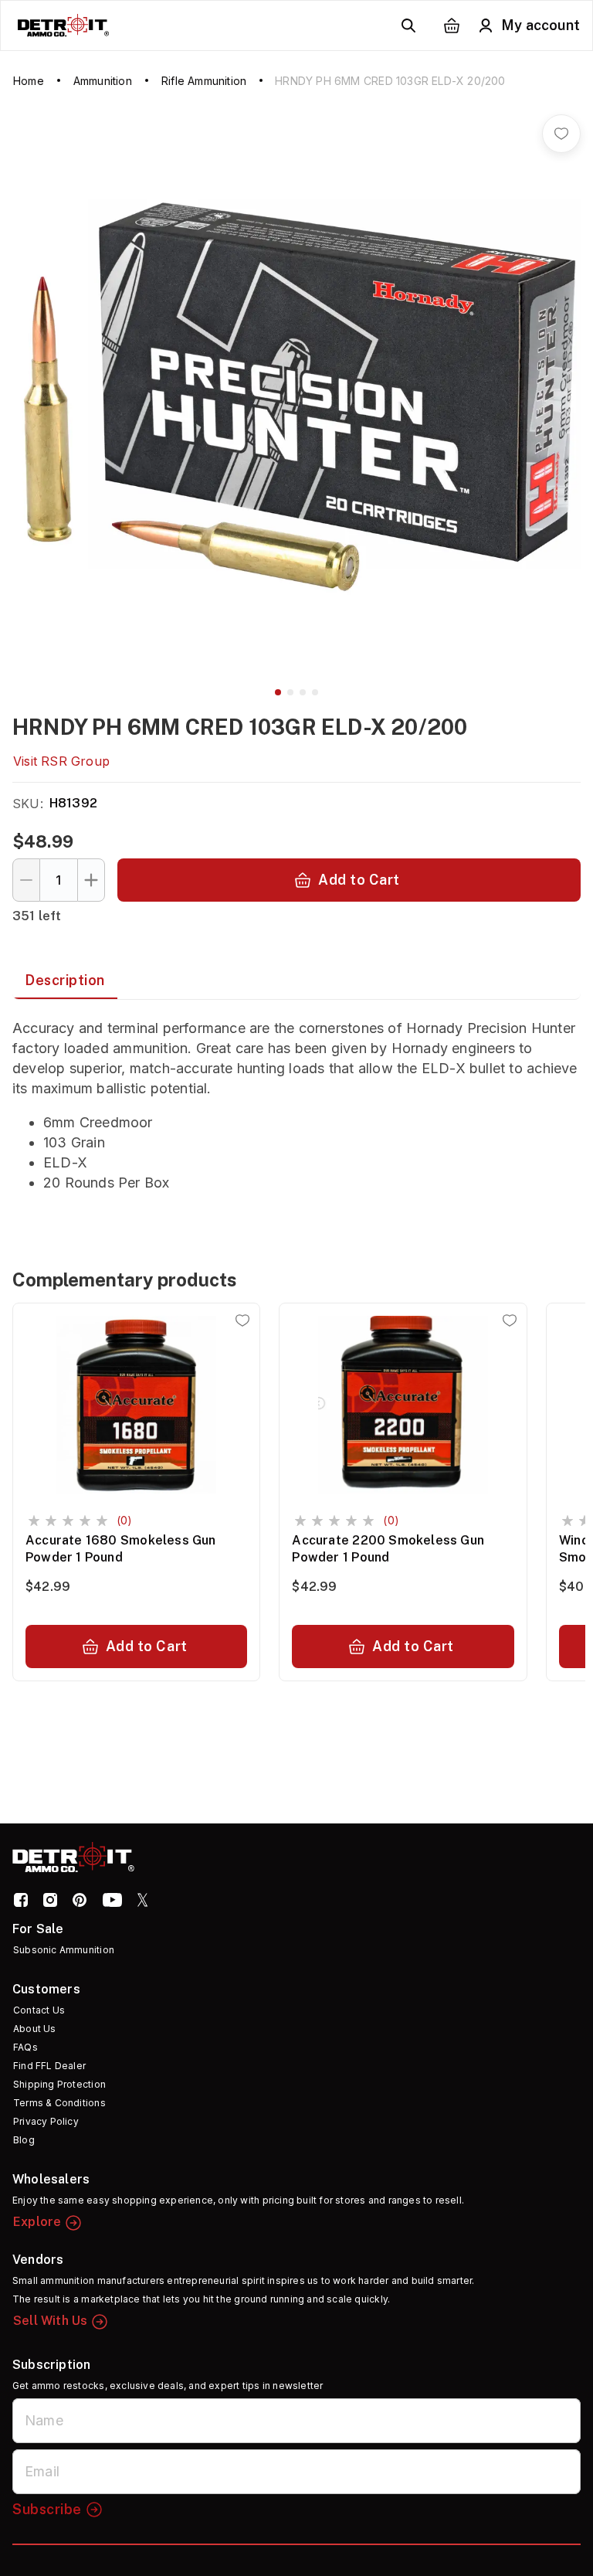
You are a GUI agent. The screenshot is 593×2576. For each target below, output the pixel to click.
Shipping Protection (59, 2084)
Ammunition (103, 81)
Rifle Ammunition (204, 81)
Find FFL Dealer (49, 2066)
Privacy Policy (46, 2121)
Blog (24, 2140)
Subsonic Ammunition (64, 1950)
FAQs (25, 2047)
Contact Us (39, 2010)
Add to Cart (359, 880)
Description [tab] (65, 980)
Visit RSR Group (61, 761)
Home (29, 81)
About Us (35, 2029)
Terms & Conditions (59, 2103)
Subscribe (47, 2509)
